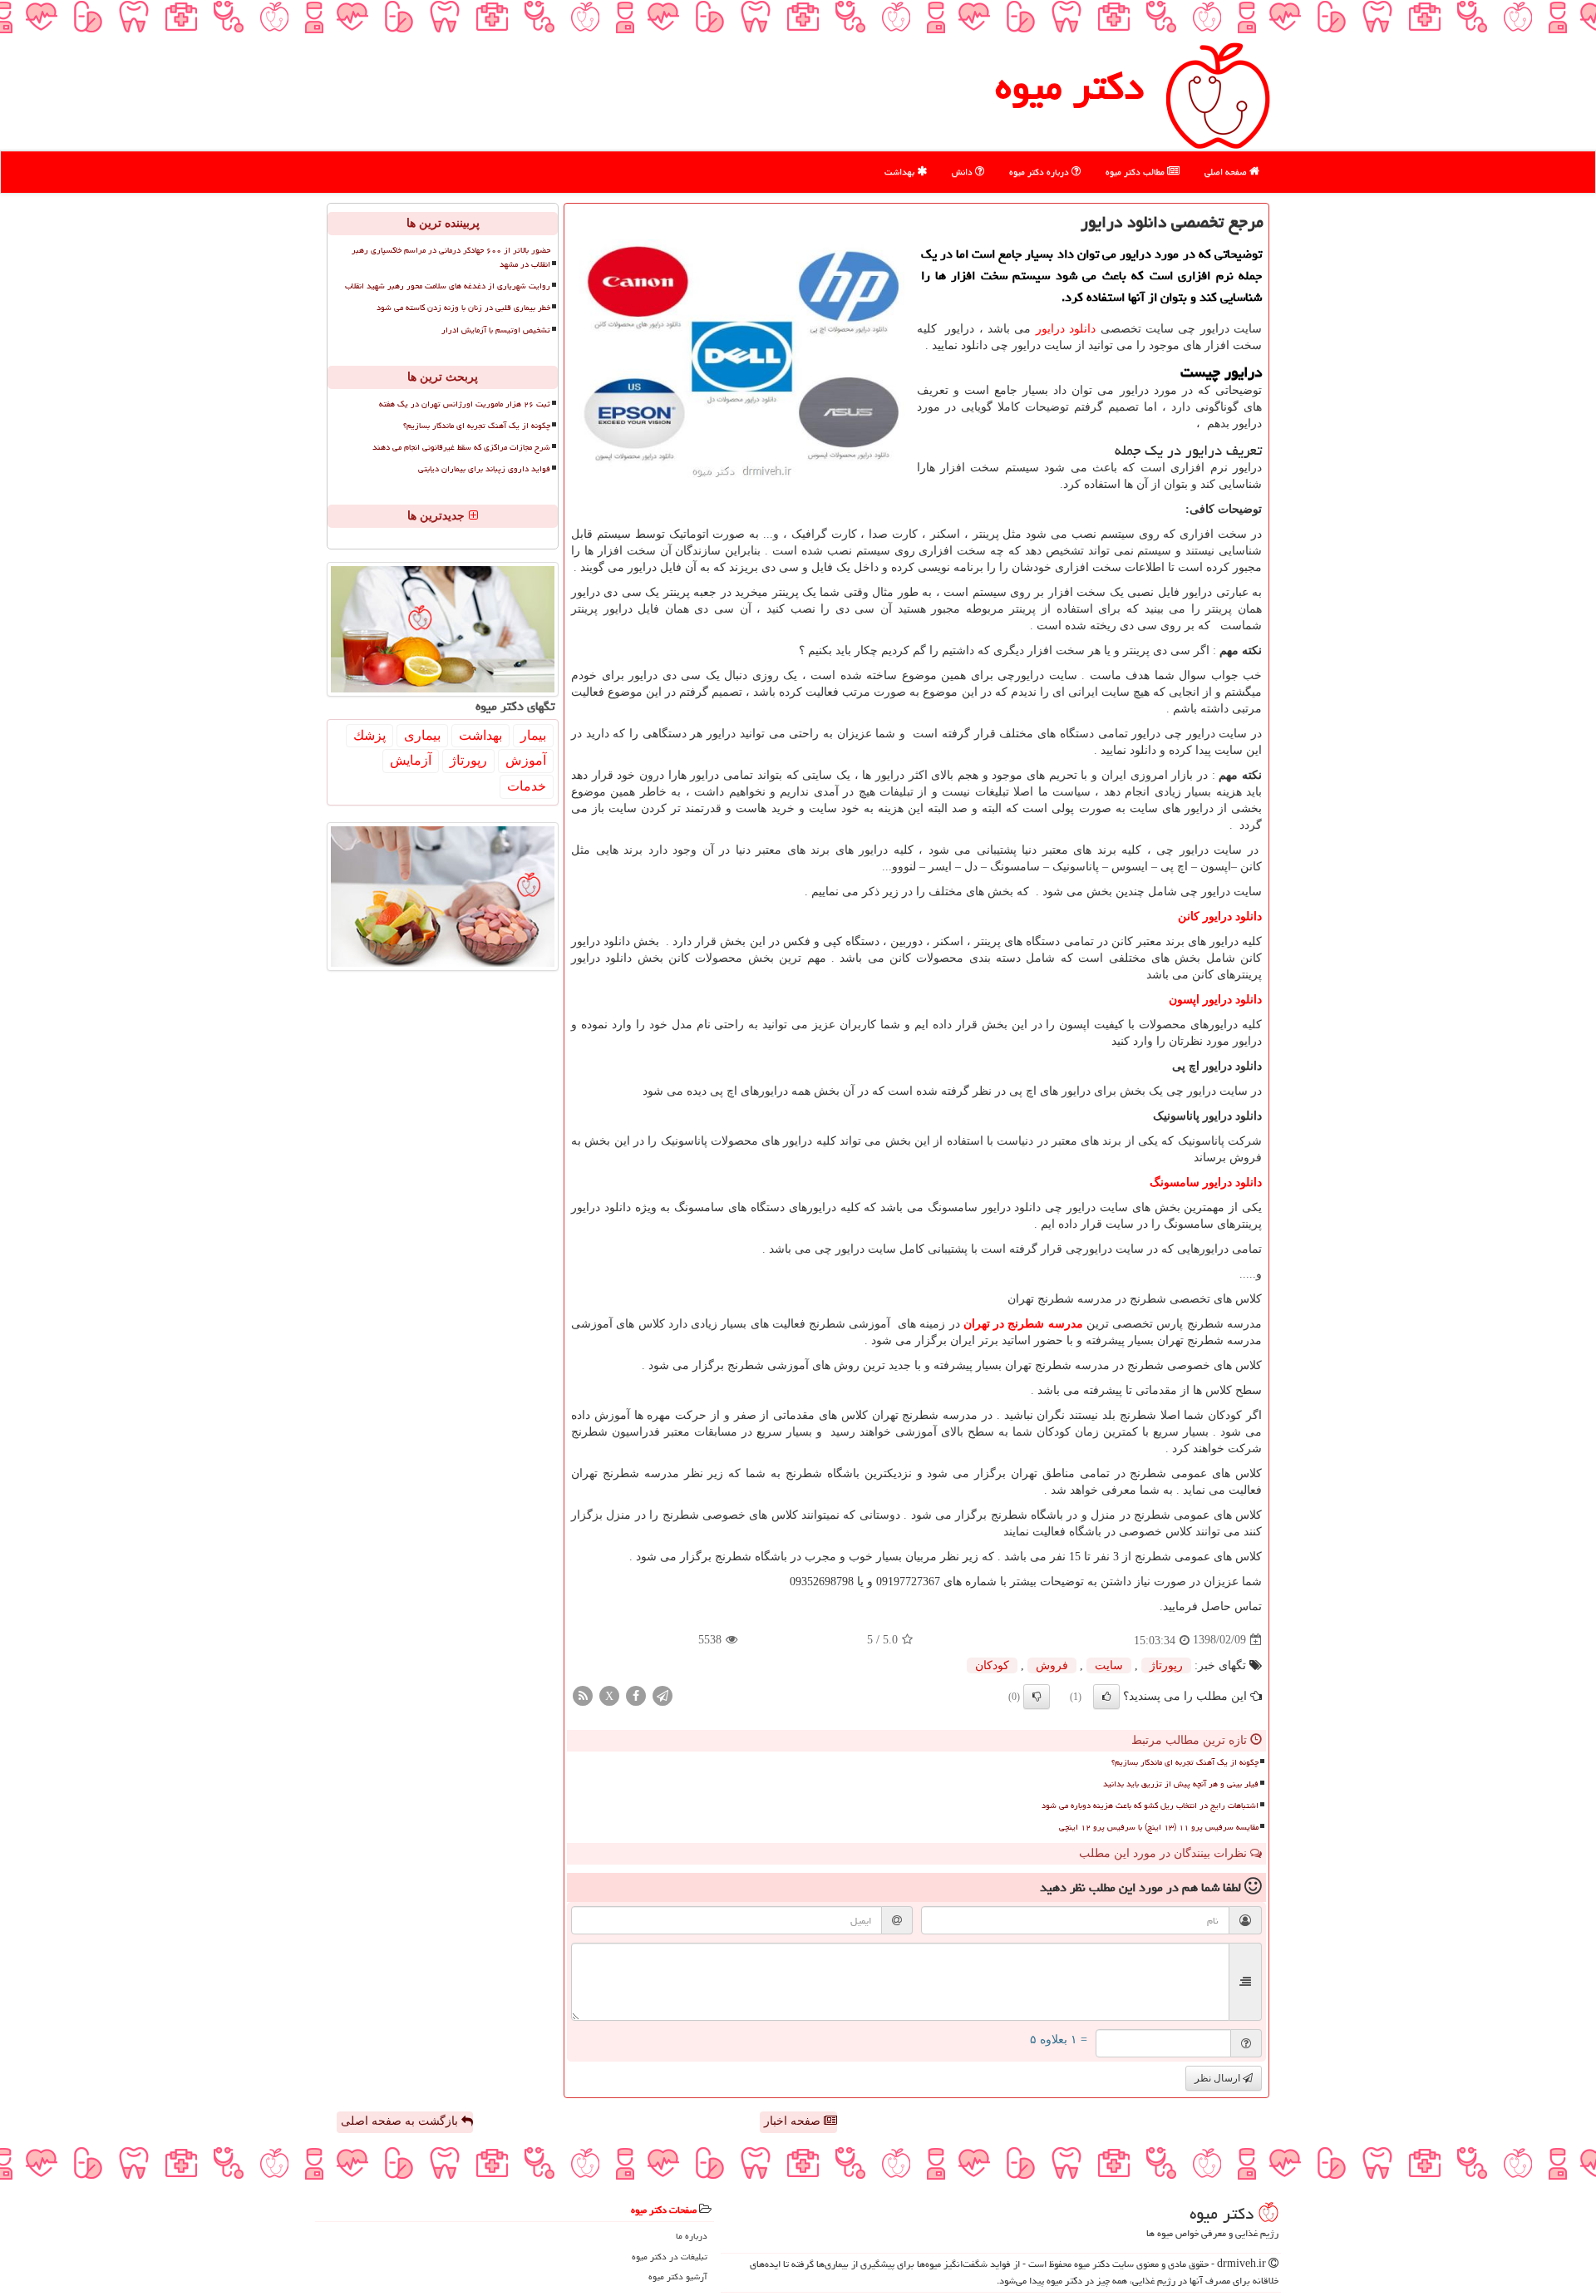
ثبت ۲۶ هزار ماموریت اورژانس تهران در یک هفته (465, 404)
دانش (963, 172)
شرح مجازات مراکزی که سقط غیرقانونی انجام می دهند (461, 447)
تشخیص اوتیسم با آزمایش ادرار (496, 330)
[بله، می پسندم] (1106, 1697)
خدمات (527, 786)
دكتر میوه (1069, 86)
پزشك (369, 735)
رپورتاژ (1166, 1665)
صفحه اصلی (1227, 172)
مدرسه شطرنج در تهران (1023, 1324)
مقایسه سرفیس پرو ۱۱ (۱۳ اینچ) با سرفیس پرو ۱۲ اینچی (1159, 1827)
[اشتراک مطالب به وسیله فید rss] (583, 1695)
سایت (1109, 1665)
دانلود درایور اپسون (1215, 1000)
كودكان (992, 1665)
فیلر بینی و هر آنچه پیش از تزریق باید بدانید (1181, 1784)
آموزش (526, 760)
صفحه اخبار (794, 2121)
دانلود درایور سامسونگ (1206, 1182)
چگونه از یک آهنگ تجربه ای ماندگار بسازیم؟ (1185, 1762)
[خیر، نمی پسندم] (1037, 1697)
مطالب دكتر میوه (1136, 172)
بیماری (422, 735)
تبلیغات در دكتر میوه (670, 2257)
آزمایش (411, 760)
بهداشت (901, 172)
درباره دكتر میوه (1040, 172)
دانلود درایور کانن (1220, 916)
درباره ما (692, 2236)
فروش (1052, 1665)
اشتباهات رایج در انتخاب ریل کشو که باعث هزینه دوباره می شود (1150, 1806)
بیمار (533, 735)
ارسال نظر (1219, 2078)
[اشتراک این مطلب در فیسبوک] (636, 1695)
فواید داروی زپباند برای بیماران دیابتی (484, 469)
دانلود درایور (1066, 329)
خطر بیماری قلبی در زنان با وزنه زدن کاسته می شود (463, 308)
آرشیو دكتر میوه (678, 2276)
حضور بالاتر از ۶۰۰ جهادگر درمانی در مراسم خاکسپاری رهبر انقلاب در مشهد (451, 257)
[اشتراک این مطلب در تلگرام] (663, 1695)
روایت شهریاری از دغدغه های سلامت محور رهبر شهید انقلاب (448, 286)
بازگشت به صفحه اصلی (401, 2121)
